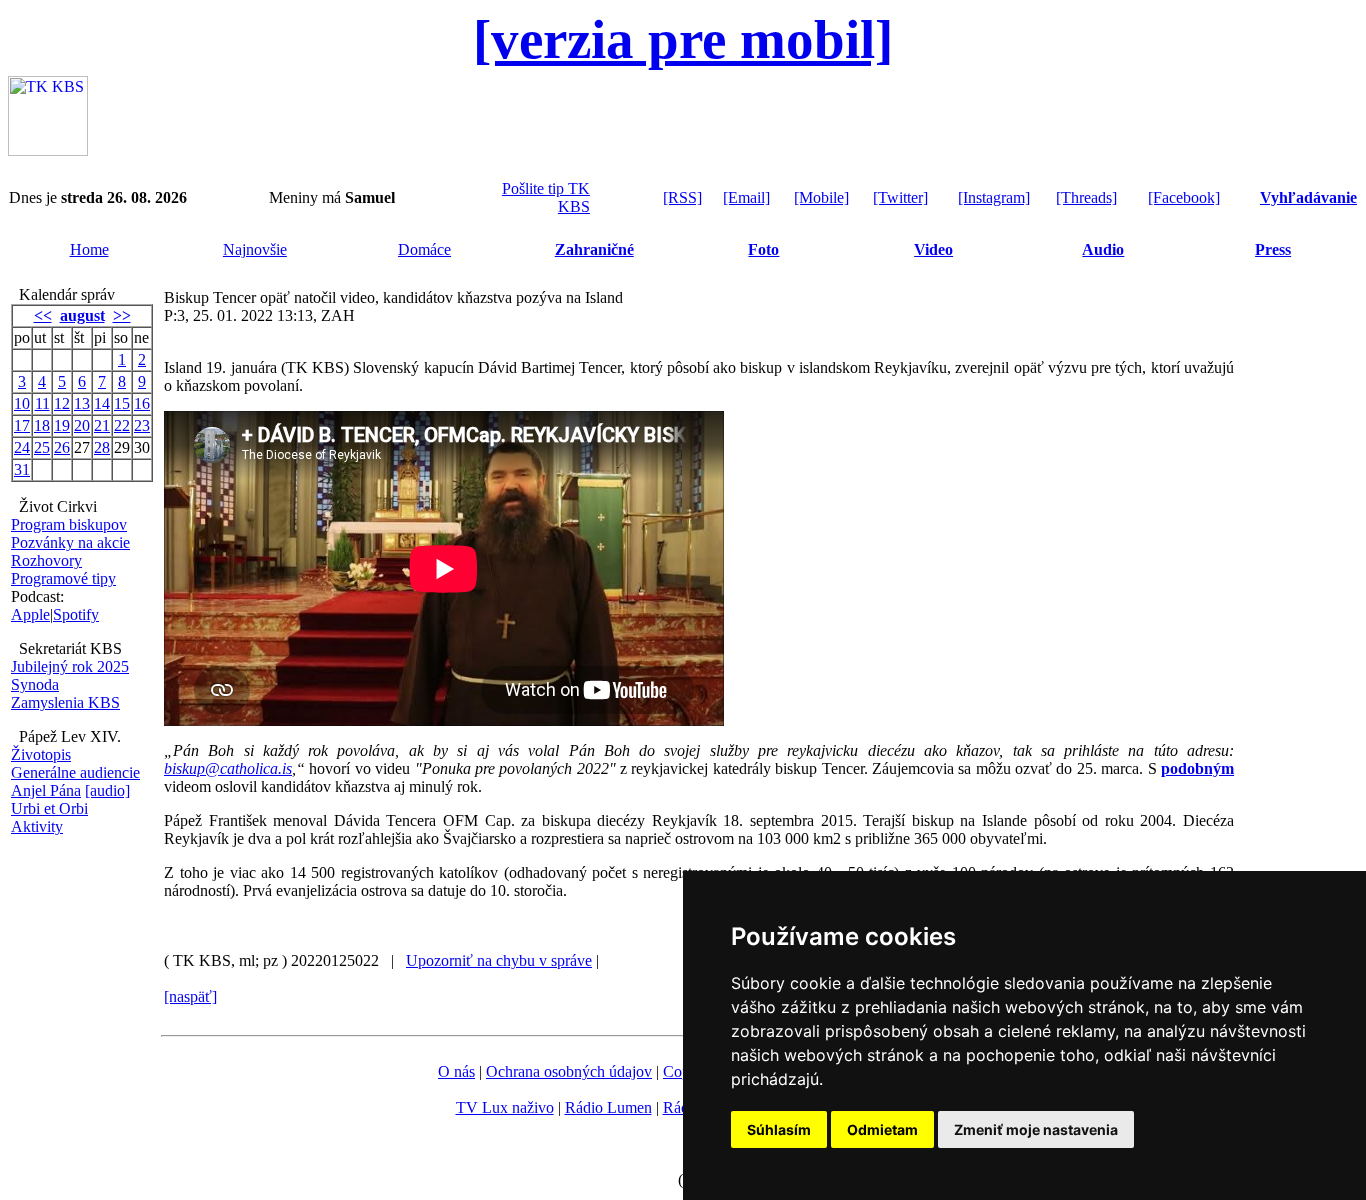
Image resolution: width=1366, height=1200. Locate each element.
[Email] (746, 197)
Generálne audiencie (75, 772)
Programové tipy (63, 578)
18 (42, 425)
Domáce (424, 249)
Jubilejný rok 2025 (70, 666)
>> (122, 315)
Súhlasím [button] (779, 1129)
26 (62, 447)
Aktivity (37, 826)
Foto (763, 249)
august (82, 315)
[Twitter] (900, 197)
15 (122, 403)
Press (1273, 249)
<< (43, 315)
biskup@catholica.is (228, 768)
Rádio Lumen (608, 1107)
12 (62, 403)
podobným (1197, 768)
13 (82, 403)
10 (22, 403)
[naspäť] (190, 996)
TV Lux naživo (505, 1107)
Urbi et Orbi (49, 808)
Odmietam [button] (882, 1129)
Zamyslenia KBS (65, 702)
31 (22, 469)
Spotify (76, 614)
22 (122, 425)
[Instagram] (994, 197)
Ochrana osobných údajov (569, 1071)
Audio (1103, 249)
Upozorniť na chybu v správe (499, 960)
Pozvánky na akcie (70, 542)
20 (82, 425)
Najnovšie (255, 249)
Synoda (35, 684)
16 (142, 403)
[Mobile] (821, 197)
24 (22, 447)
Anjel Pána (46, 790)
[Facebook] (1184, 197)
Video (933, 249)
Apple (30, 614)
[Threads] (1086, 197)
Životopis (41, 754)
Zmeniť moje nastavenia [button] (1036, 1129)
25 (42, 447)
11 (42, 403)
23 (142, 425)
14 (102, 403)
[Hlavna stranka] (48, 150)
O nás (456, 1071)
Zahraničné (594, 249)
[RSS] (682, 197)
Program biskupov (69, 524)
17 (22, 425)
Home (89, 249)
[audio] (107, 790)
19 (62, 425)
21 (102, 425)
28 (102, 447)
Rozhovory (46, 560)
